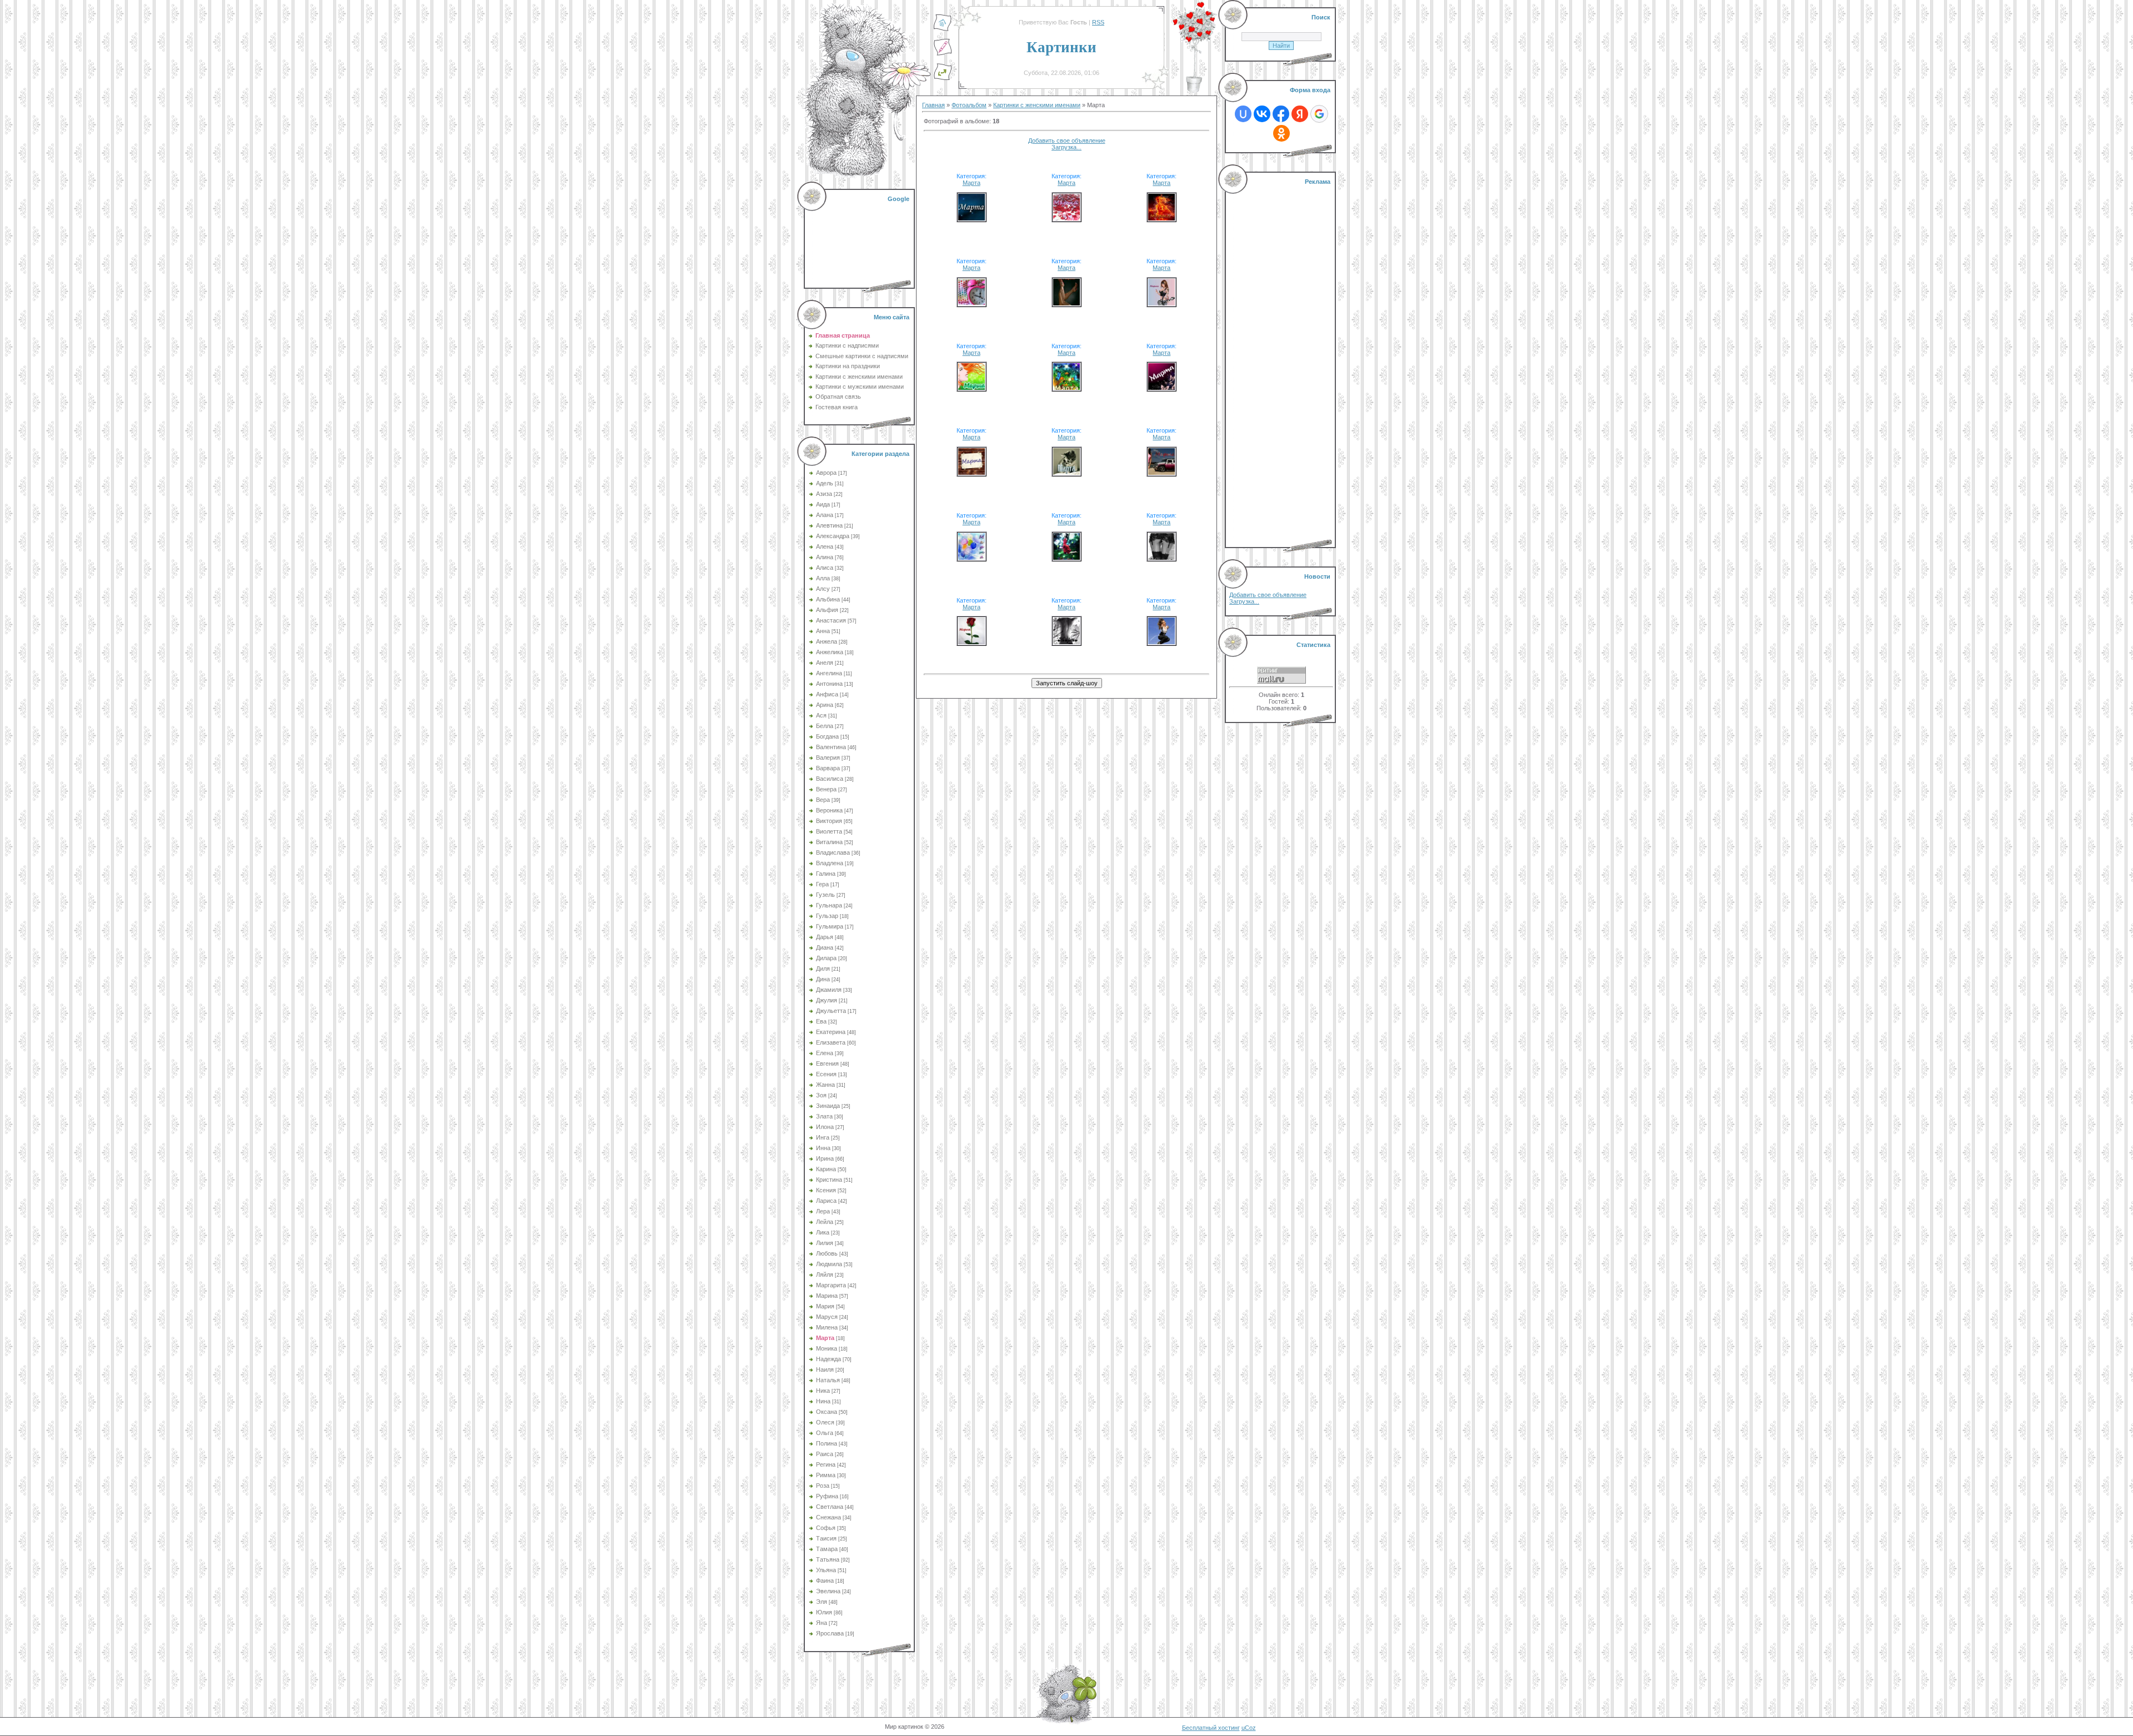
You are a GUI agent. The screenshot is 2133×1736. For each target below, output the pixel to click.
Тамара (827, 1549)
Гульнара (829, 905)
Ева (821, 1021)
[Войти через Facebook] (1281, 114)
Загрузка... (1066, 147)
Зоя (821, 1095)
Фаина (825, 1581)
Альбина (828, 599)
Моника (827, 1348)
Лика (823, 1232)
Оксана (827, 1412)
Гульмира (830, 926)
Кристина (829, 1180)
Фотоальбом (969, 105)
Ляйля (825, 1275)
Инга (823, 1137)
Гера (822, 884)
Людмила (829, 1264)
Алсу (823, 589)
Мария (825, 1306)
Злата (824, 1116)
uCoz (1249, 1728)
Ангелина (829, 673)
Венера (826, 789)
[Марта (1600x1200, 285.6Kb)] (1066, 218)
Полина (827, 1443)
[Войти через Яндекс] (1300, 114)
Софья (826, 1528)
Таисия (826, 1538)
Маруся (827, 1317)
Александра (833, 536)
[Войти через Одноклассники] (1281, 133)
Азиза (824, 494)
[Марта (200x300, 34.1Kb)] (1161, 558)
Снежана (828, 1517)
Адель (825, 483)
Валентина (831, 747)
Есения (826, 1074)
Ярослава (830, 1633)
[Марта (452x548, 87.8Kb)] (1066, 558)
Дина (823, 979)
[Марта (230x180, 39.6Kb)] (972, 388)
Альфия (827, 610)
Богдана (827, 736)
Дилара (826, 958)
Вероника (829, 810)
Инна (823, 1148)
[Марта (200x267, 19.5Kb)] (1066, 642)
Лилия (825, 1243)
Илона (825, 1127)
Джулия (827, 1000)
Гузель (825, 895)
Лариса (826, 1201)
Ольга (825, 1433)
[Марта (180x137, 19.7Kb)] (972, 218)
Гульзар (827, 916)
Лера (823, 1211)
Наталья (828, 1380)
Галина (826, 874)
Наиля (825, 1369)
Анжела (827, 641)
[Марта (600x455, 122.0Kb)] (972, 303)
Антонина (829, 684)
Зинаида (828, 1106)
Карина (826, 1169)
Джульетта (831, 1011)
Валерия (828, 757)
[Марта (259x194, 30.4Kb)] (972, 558)
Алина (825, 557)
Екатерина (831, 1032)
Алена (825, 546)
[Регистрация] (943, 54)
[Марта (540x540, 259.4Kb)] (972, 473)
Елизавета (831, 1042)
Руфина (827, 1496)
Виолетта (829, 831)
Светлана (830, 1507)
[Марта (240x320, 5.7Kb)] (1066, 388)
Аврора (826, 473)
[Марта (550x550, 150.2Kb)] (1066, 473)
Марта (825, 1338)
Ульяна (826, 1570)
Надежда (828, 1359)
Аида (823, 504)
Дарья (825, 937)
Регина (826, 1464)
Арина (825, 705)
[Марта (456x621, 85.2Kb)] (1161, 642)
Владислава (833, 852)
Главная (933, 105)
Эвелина (828, 1591)
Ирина (825, 1158)
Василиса (830, 779)
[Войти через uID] (1243, 114)
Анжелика (830, 652)
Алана (825, 515)
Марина (827, 1296)
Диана (825, 947)
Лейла (825, 1222)
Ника (823, 1391)
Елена (825, 1053)
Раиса (825, 1454)
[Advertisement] (860, 239)
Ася (821, 715)
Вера (823, 800)
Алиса (825, 568)
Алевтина (829, 525)
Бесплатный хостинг (1211, 1728)
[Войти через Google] (1319, 114)
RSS (1098, 22)
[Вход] (943, 78)
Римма (826, 1475)
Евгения (827, 1063)
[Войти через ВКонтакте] (1262, 114)
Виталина (829, 842)
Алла (823, 578)
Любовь (827, 1253)
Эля (822, 1602)
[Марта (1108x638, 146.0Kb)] (1161, 473)
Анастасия (831, 620)
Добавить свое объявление (1067, 141)
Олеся (825, 1422)
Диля (823, 969)
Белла (825, 726)
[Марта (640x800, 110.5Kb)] (972, 642)
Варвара (828, 768)
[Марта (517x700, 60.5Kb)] (1066, 303)
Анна (823, 631)
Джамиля (829, 990)
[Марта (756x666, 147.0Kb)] (1161, 218)
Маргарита (831, 1285)
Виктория (829, 821)
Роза (823, 1486)
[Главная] (943, 29)
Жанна (825, 1085)
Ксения (826, 1190)
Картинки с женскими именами (1037, 105)
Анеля (825, 663)
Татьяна (828, 1559)
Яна (822, 1623)
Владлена (830, 863)
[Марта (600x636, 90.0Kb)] (1161, 303)
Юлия (824, 1612)
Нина (823, 1401)
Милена (827, 1327)
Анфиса (827, 694)
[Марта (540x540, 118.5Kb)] (1161, 388)
